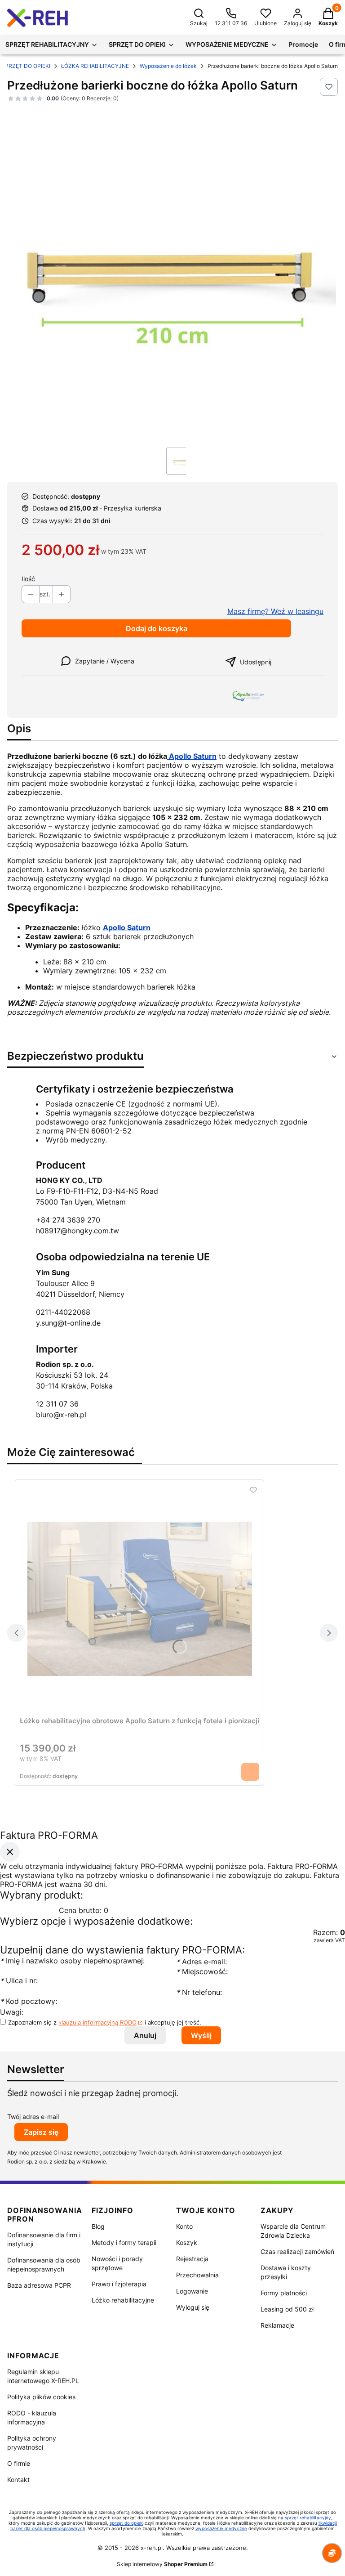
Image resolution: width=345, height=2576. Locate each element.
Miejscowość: (202, 1971)
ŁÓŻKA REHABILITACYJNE (95, 66)
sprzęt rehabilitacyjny (308, 2518)
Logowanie (192, 2291)
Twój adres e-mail (33, 2117)
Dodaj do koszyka (157, 628)
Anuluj (145, 2035)
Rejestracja (192, 2259)
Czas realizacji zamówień (297, 2251)
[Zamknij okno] (10, 1852)
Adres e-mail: (201, 1962)
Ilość (28, 579)
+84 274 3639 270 (68, 1220)
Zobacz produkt (250, 1772)
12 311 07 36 (57, 1404)
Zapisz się (41, 2132)
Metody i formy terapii (124, 2242)
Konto (184, 2226)
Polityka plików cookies (41, 2397)
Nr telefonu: (200, 1992)
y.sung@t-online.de (68, 1323)
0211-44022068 (63, 1312)
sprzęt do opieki (126, 2523)
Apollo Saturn (192, 756)
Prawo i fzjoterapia (119, 2284)
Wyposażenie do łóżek (168, 66)
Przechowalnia (197, 2275)
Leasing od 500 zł (287, 2309)
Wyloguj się (193, 2307)
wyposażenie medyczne (221, 2528)
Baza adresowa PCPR (39, 2285)
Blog (98, 2226)
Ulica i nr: (19, 1980)
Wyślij (201, 2035)
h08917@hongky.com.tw (77, 1231)
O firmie (19, 2463)
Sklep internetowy (162, 2564)
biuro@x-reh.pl (61, 1415)
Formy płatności (284, 2293)
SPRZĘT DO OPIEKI (26, 66)
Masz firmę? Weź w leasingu (275, 611)
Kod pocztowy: (29, 2001)
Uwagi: (12, 2012)
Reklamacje (277, 2325)
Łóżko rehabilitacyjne (123, 2300)
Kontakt (18, 2480)
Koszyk (187, 2242)
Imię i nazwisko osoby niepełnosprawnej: (72, 1961)
